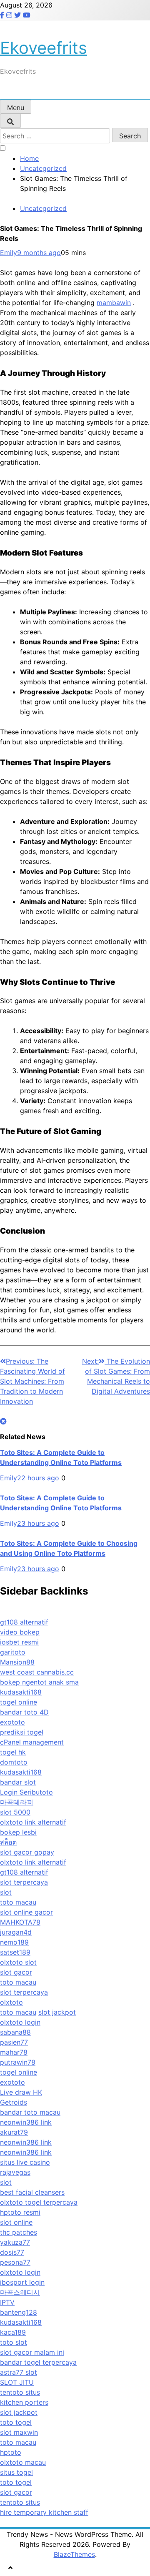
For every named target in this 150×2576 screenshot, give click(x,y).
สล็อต (8, 1842)
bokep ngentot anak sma (39, 1682)
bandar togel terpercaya (38, 2362)
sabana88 (15, 2032)
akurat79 (14, 2132)
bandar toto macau (30, 2112)
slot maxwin (19, 2432)
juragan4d (16, 1932)
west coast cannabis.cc (37, 1672)
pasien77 (14, 2042)
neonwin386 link (26, 2122)
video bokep (20, 1632)
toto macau (18, 1902)
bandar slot (18, 1782)
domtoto (14, 1762)
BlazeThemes (74, 2554)
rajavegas (15, 2172)
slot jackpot (57, 2012)
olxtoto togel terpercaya (39, 2202)
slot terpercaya (24, 1882)
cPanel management (32, 1742)
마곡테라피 (17, 1802)
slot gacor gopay (27, 1852)
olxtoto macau (23, 2462)
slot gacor (16, 1972)
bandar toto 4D (24, 1712)
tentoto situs (20, 2392)
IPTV (7, 2302)
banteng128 (19, 2312)
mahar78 (14, 2052)
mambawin (114, 303)
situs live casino (25, 2162)
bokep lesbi (18, 1832)
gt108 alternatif (24, 1622)
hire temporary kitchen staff (44, 2512)
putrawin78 (18, 2062)
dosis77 (12, 2252)
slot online (16, 2222)
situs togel (16, 2472)
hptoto (11, 2452)
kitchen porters (24, 2402)
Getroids (14, 2102)
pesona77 (15, 2262)
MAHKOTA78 (20, 1922)
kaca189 (13, 2332)
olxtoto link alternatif (33, 1822)
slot (6, 1892)
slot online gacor (26, 1912)
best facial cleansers (32, 2192)
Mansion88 (17, 1662)
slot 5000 (15, 1812)
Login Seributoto (26, 1792)
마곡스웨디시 (20, 2292)
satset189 (15, 1952)
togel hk (13, 1752)
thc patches (19, 2232)
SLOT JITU (17, 2382)
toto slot (14, 2342)
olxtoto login (20, 2022)
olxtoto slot (18, 1962)
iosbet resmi (19, 1642)
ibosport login (22, 2282)
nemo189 (14, 1942)
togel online (19, 1702)
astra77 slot (19, 2372)
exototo (12, 1722)
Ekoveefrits (44, 48)
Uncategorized (43, 208)
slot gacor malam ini (32, 2352)
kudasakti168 (21, 1692)
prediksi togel (22, 1732)
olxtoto (11, 2002)
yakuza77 (15, 2242)
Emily (9, 253)
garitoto (13, 1652)
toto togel (16, 2422)
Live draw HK (21, 2092)
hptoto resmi (20, 2212)
